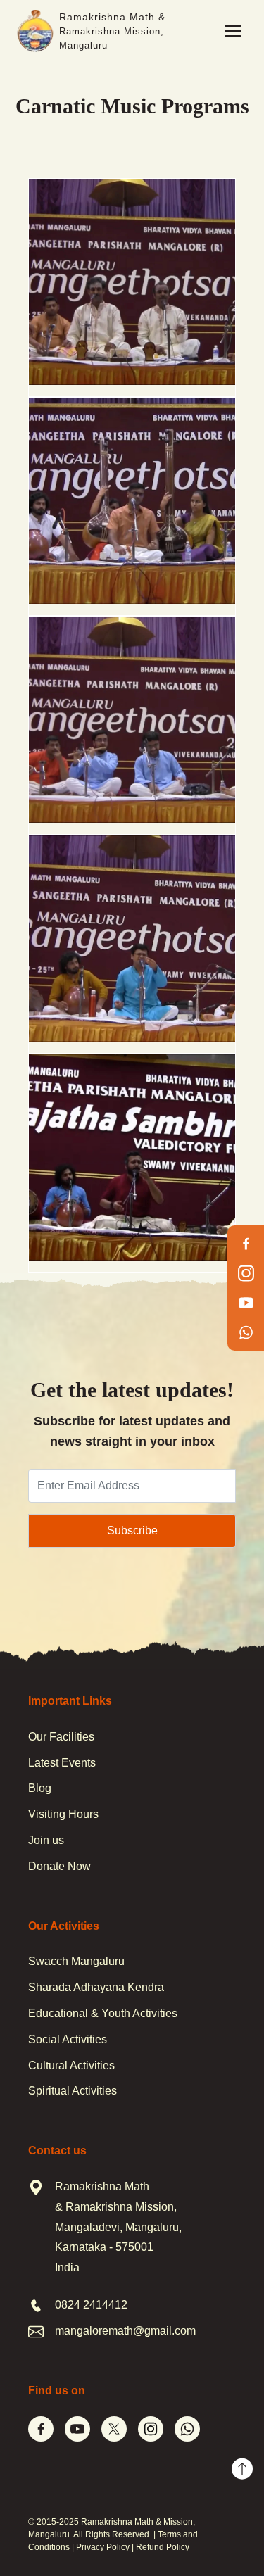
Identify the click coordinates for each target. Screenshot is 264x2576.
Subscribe (132, 1530)
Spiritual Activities (73, 2091)
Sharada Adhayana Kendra (96, 1987)
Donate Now (59, 1866)
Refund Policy (163, 2547)
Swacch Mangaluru (76, 1961)
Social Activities (68, 2039)
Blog (40, 1788)
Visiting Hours (63, 1814)
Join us (46, 1840)
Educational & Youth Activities (103, 2013)
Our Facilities (61, 1737)
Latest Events (62, 1763)
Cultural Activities (71, 2065)
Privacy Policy (103, 2547)
